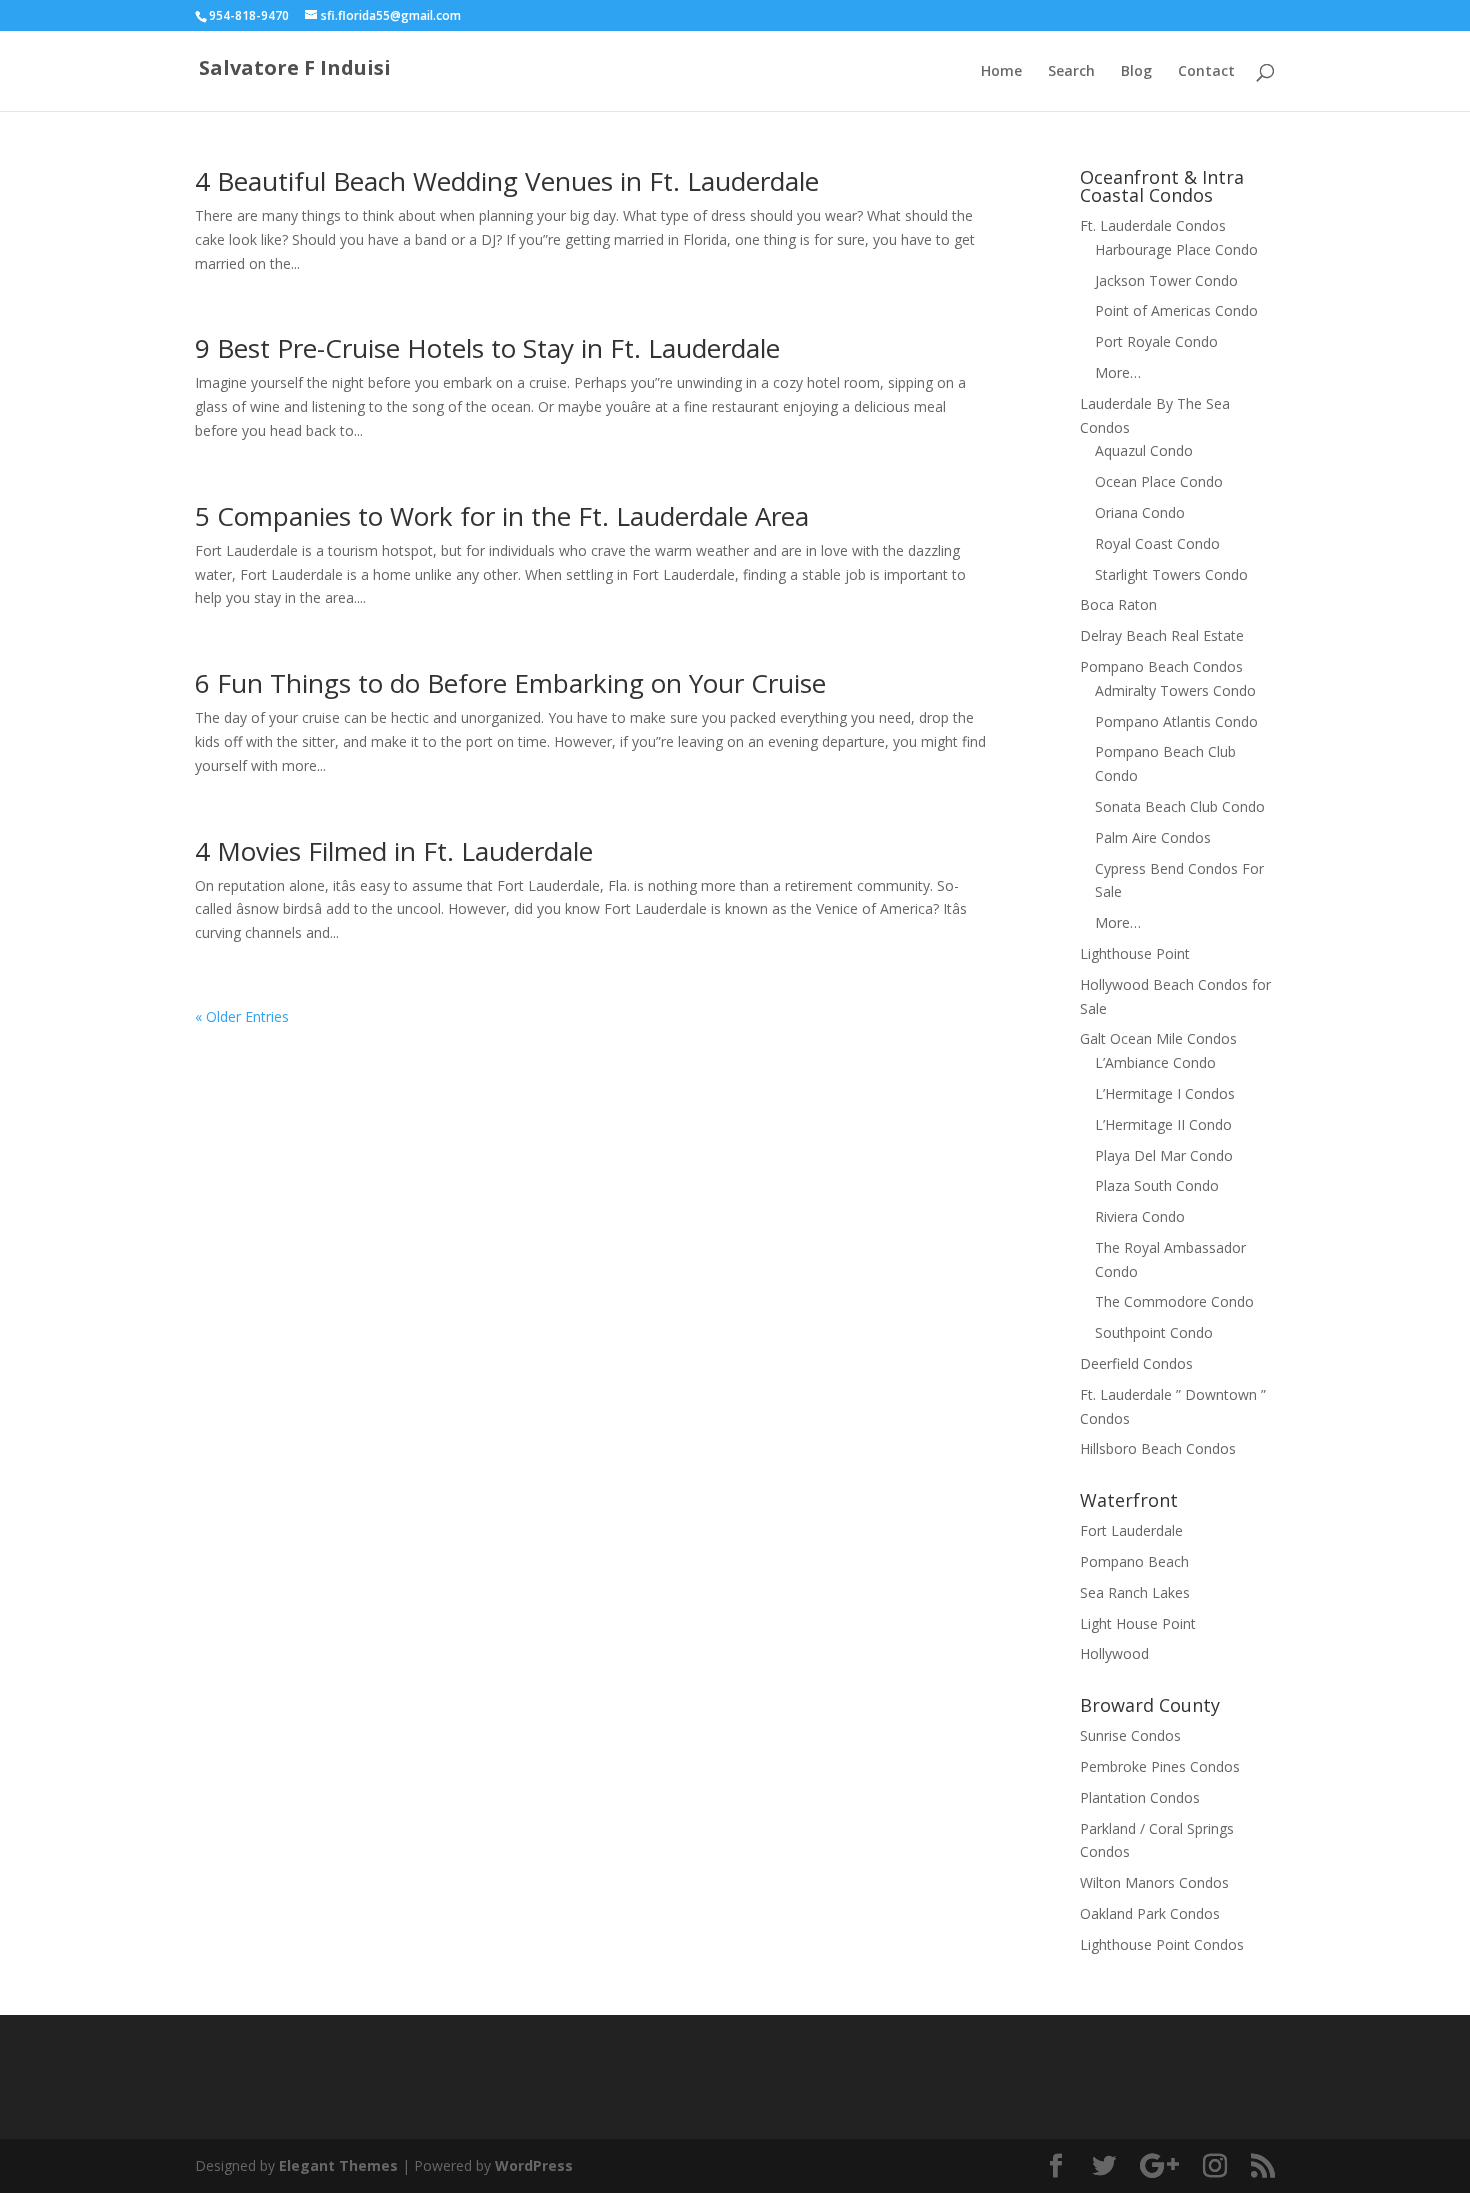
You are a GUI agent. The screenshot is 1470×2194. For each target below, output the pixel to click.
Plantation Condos (1140, 1797)
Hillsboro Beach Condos (1158, 1448)
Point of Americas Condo (1176, 310)
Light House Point (1138, 1623)
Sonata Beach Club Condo (1180, 806)
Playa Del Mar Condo (1164, 1155)
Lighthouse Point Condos (1162, 1944)
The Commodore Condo (1174, 1301)
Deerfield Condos (1136, 1363)
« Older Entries (242, 1016)
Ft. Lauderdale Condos (1153, 225)
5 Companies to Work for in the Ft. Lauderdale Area (502, 516)
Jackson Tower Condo (1166, 280)
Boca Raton (1118, 604)
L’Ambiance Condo (1155, 1062)
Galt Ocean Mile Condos (1158, 1038)
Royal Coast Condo (1157, 543)
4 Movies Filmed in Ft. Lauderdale (394, 851)
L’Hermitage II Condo (1163, 1124)
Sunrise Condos (1130, 1735)
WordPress (534, 2165)
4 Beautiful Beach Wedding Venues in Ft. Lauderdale (507, 181)
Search (1071, 72)
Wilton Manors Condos (1154, 1882)
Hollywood (1114, 1653)
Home (1001, 72)
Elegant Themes (338, 2165)
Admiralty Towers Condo (1175, 690)
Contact (1206, 72)
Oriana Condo (1140, 512)
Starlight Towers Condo (1171, 574)
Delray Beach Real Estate (1162, 635)
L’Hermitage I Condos (1165, 1093)
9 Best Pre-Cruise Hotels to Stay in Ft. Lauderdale (487, 348)
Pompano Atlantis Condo (1176, 721)
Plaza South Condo (1157, 1185)
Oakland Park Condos (1150, 1913)
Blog (1136, 72)
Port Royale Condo (1156, 341)
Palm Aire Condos (1153, 837)
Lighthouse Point (1135, 953)
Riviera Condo (1140, 1216)
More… (1118, 372)
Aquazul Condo (1144, 450)
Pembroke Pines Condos (1160, 1766)
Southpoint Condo (1154, 1332)
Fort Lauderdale (1131, 1530)
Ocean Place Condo (1159, 481)
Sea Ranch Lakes (1135, 1592)
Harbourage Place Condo (1176, 249)
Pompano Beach (1134, 1561)
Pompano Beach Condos (1161, 666)
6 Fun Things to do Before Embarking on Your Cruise (510, 683)
